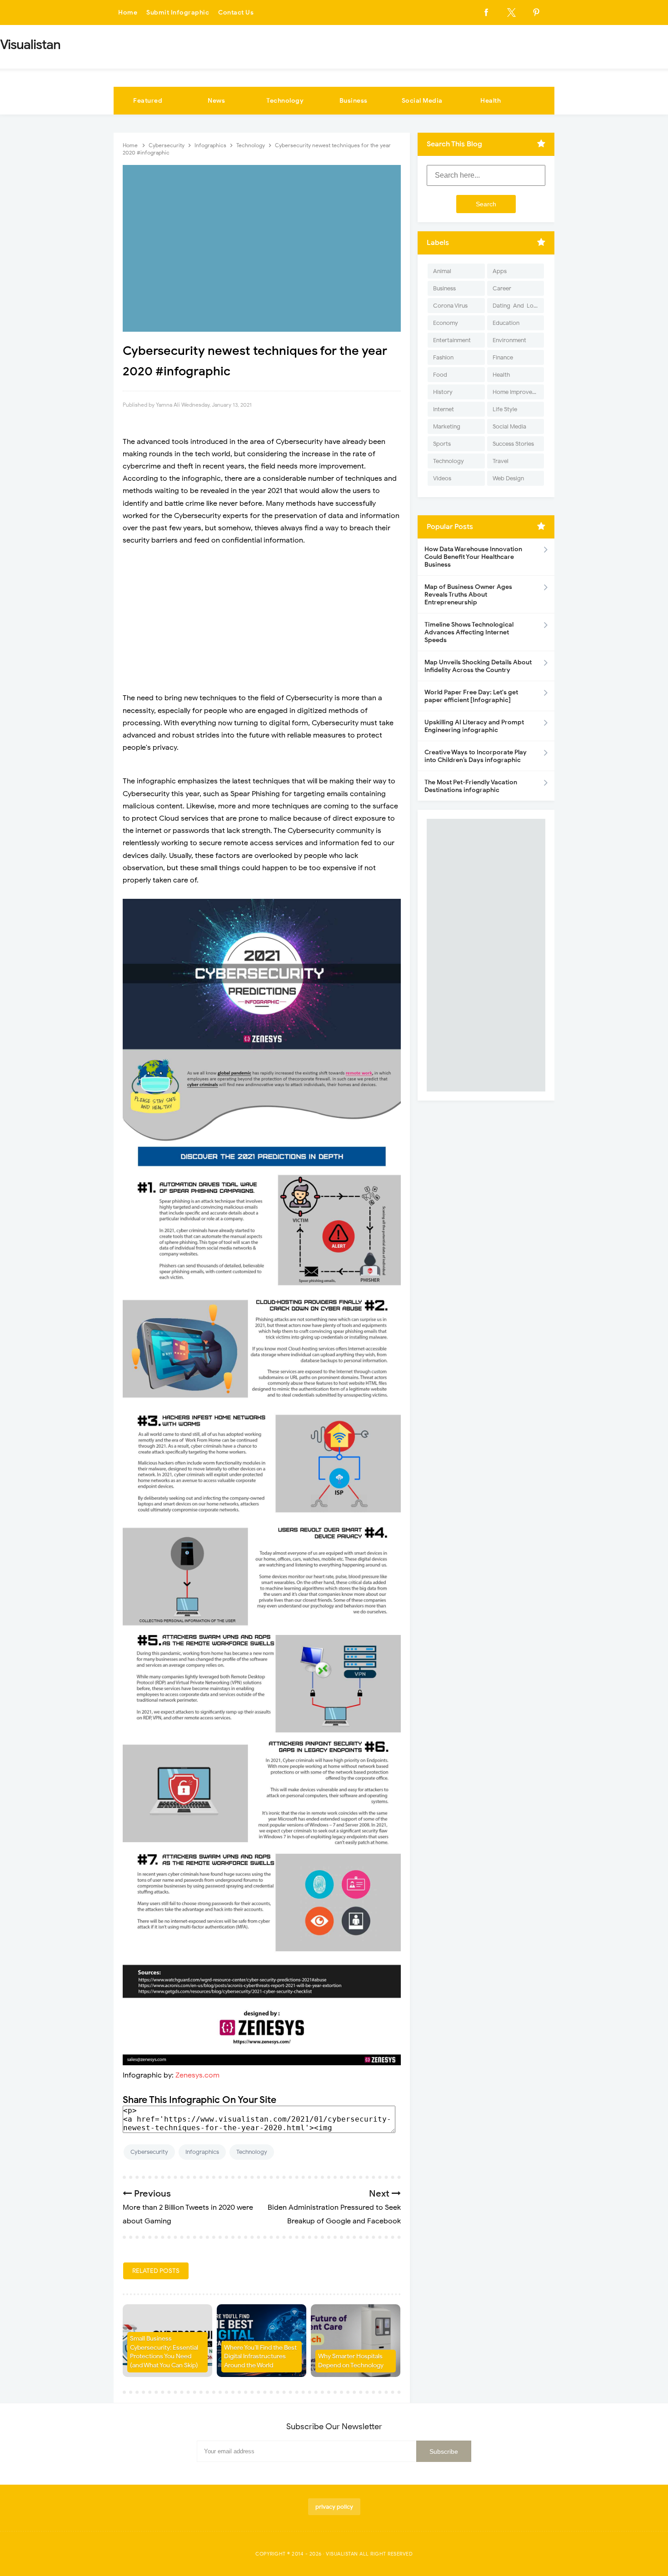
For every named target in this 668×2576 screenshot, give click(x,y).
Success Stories (513, 444)
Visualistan (342, 2554)
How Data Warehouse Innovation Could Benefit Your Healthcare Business (473, 557)
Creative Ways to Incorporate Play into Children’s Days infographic (476, 756)
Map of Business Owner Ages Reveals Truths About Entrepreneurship (468, 595)
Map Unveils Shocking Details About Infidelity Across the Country (478, 666)
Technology (285, 101)
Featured (148, 101)
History (443, 392)
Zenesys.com (197, 2075)
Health (491, 101)
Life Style (505, 409)
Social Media (422, 101)
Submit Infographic (178, 12)
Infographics (202, 2152)
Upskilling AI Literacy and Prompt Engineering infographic (474, 726)
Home (128, 12)
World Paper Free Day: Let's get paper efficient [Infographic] (471, 696)
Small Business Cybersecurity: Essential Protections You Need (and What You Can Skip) (164, 2352)
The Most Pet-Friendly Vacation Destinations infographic (471, 786)
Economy (446, 323)
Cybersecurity (149, 2152)
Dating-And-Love (516, 306)
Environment (509, 340)
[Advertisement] (262, 619)
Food (440, 375)
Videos (442, 478)
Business (354, 101)
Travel (501, 461)
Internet (444, 409)
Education (506, 323)
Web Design (508, 478)
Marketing (447, 426)
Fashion (443, 357)
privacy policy (334, 2507)
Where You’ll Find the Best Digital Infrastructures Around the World (260, 2357)
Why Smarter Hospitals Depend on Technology (351, 2361)
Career (502, 288)
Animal (442, 271)
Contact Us (236, 12)
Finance (503, 357)
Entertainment (452, 340)
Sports (442, 444)
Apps (500, 271)
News (216, 101)
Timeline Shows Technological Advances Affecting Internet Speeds (469, 632)
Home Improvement (518, 392)
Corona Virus (450, 306)
